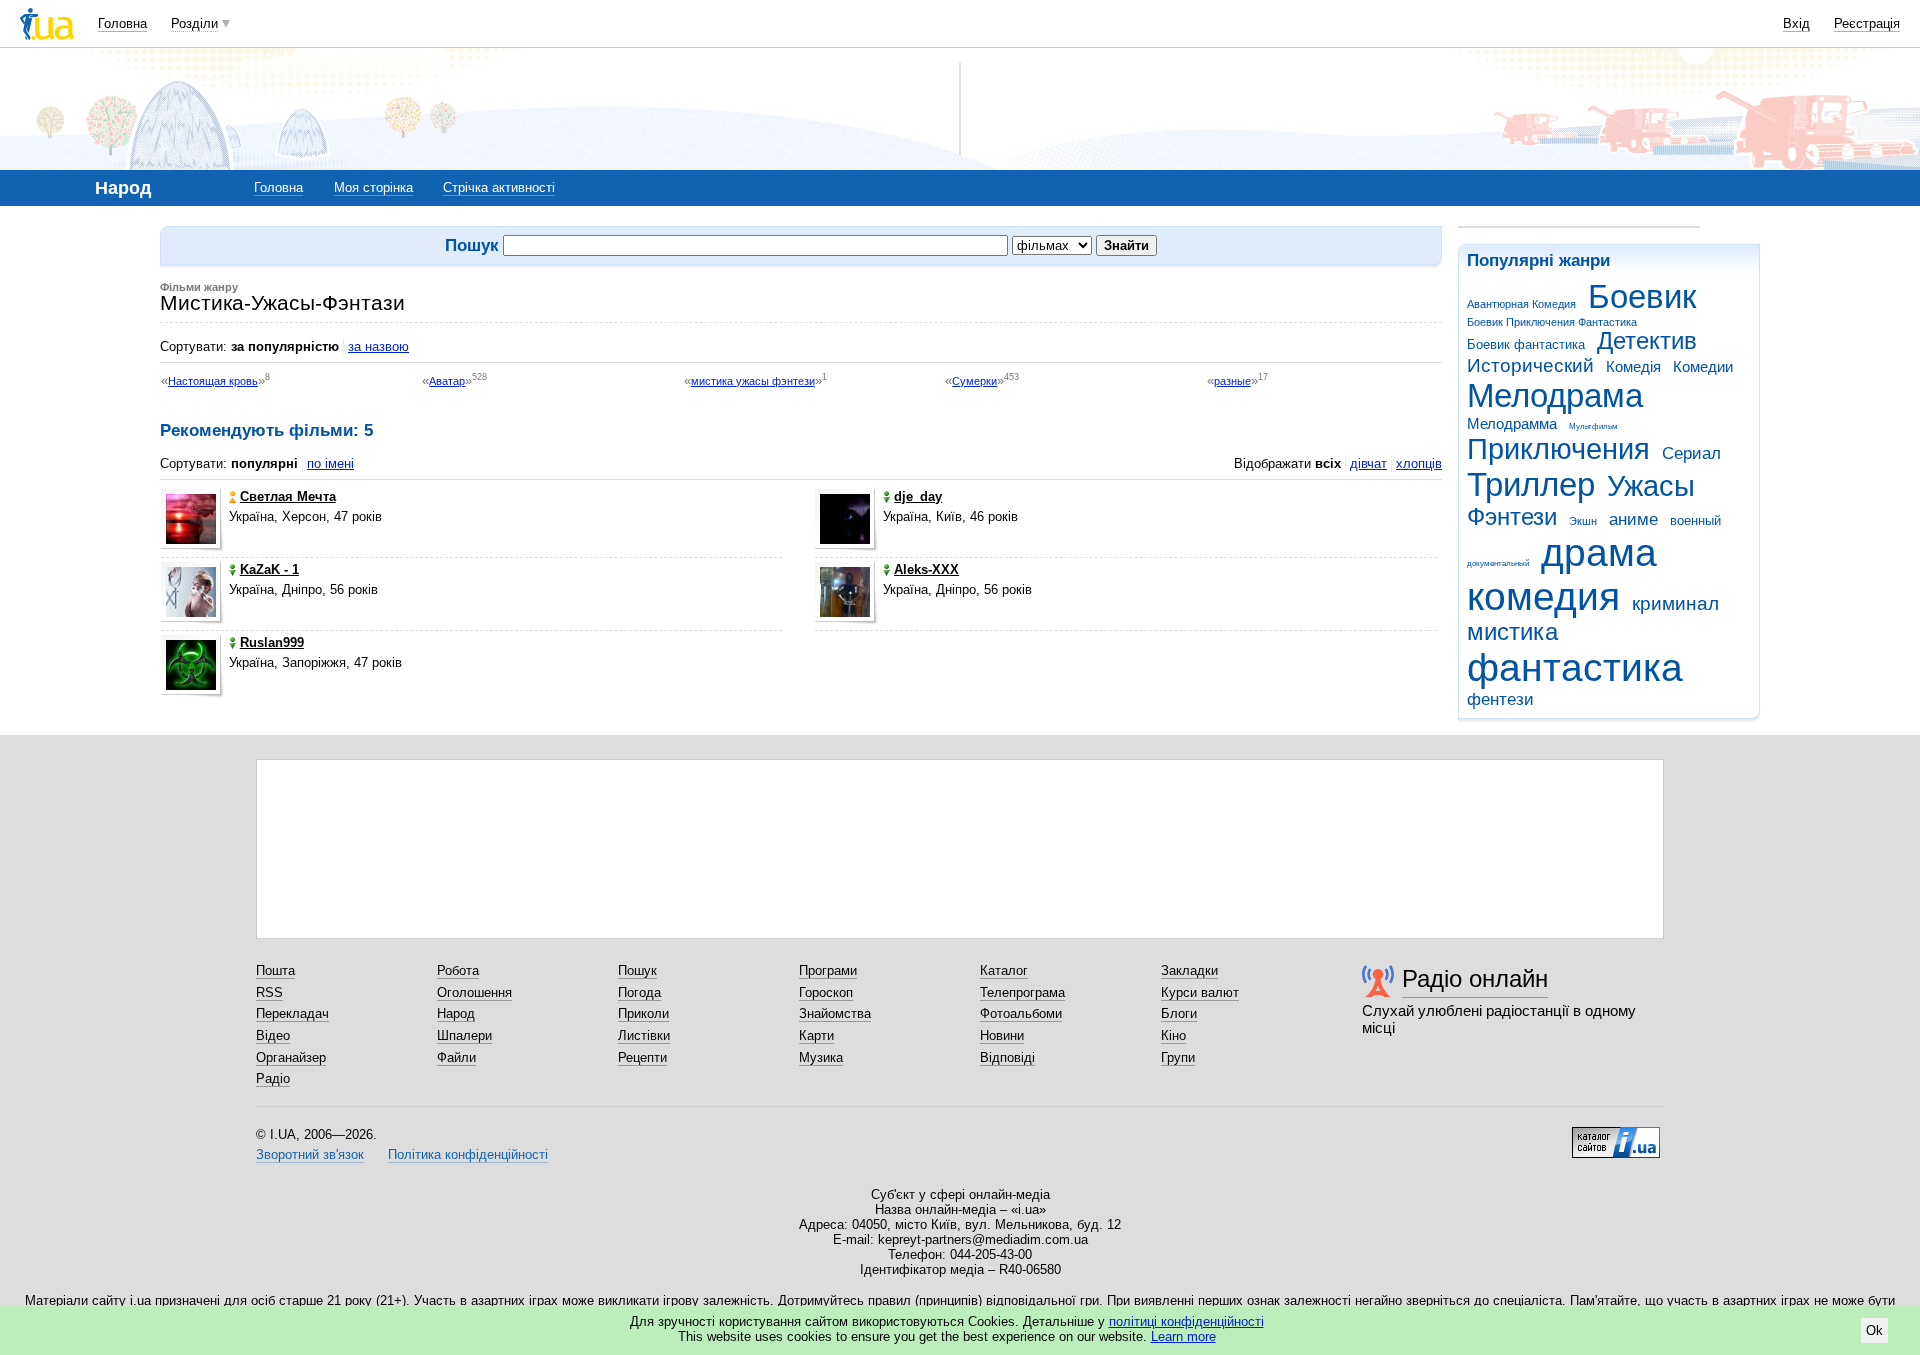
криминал (1675, 603)
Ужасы (1651, 486)
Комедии (1703, 366)
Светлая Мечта (288, 496)
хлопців (1419, 463)
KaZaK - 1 (269, 569)
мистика (1512, 632)
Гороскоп (826, 992)
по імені (330, 463)
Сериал (1691, 453)
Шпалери (464, 1035)
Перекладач (292, 1013)
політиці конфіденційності (1186, 1321)
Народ (456, 1013)
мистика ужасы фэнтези (753, 381)
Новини (1002, 1035)
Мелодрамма (1512, 423)
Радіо (273, 1078)
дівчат (1368, 463)
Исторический (1530, 365)
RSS (269, 992)
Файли (456, 1057)
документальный (1498, 563)
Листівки (644, 1035)
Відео (273, 1035)
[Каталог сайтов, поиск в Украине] (1616, 1135)
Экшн (1583, 521)
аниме (1633, 519)
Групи (1178, 1057)
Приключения (1558, 449)
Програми (828, 970)
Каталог (1004, 970)
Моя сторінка (373, 187)
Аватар (447, 381)
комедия (1543, 596)
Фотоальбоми (1021, 1013)
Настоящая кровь (213, 381)
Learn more (1183, 1336)
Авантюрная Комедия (1521, 304)
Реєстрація (1867, 23)
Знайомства (835, 1013)
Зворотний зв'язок (310, 1154)
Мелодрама (1555, 395)
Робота (458, 970)
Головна (122, 23)
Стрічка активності (499, 187)
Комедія (1633, 366)
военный (1695, 520)
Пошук (637, 970)
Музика (821, 1057)
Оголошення (474, 992)
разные (1232, 381)
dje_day (918, 496)
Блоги (1179, 1013)
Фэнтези (1512, 517)
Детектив (1647, 341)
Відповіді (1007, 1057)
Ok (1874, 1330)
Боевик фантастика (1526, 344)
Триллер (1531, 484)
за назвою (378, 346)
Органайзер (291, 1057)
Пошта (275, 970)
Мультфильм (1593, 426)
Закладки (1189, 970)
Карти (816, 1035)
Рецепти (642, 1057)
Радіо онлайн (1475, 978)
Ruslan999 (272, 642)
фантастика (1575, 667)
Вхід (1796, 23)
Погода (639, 992)
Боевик (1642, 296)
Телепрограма (1022, 992)
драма (1599, 552)
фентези (1500, 699)
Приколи (643, 1013)
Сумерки (974, 381)
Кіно (1173, 1035)
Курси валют (1200, 992)
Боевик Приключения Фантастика (1552, 322)
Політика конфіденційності (468, 1154)
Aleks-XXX (926, 569)
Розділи (194, 23)
